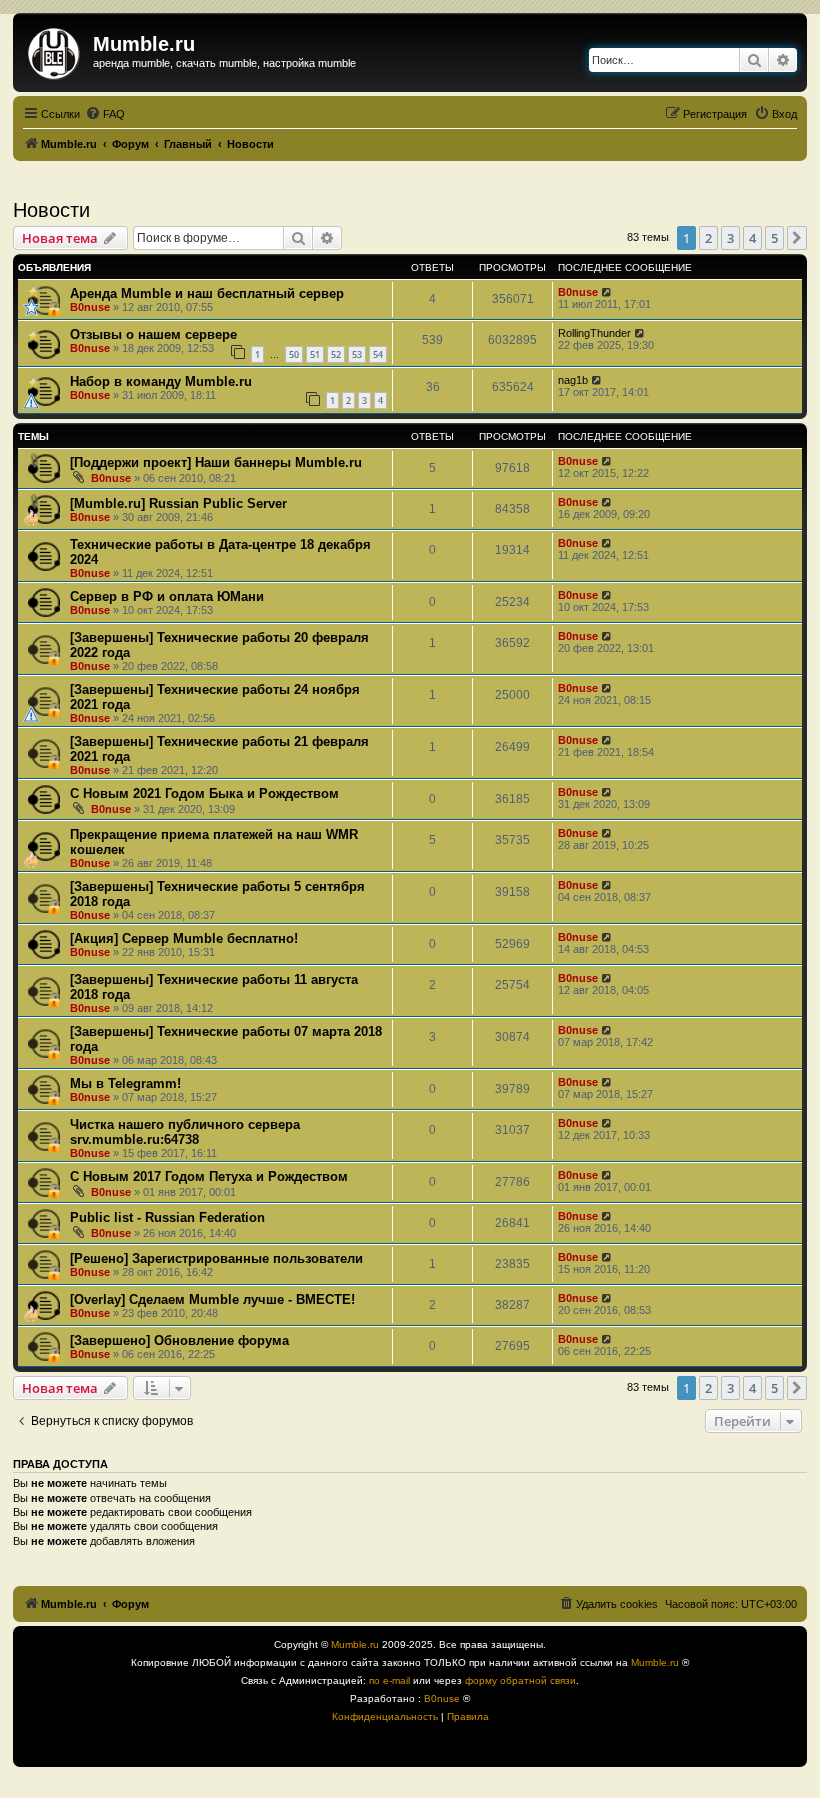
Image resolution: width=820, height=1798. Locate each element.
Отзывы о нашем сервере (153, 334)
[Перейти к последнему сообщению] (607, 292)
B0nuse (90, 307)
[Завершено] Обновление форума (179, 1340)
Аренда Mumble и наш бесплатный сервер (207, 293)
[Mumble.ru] (55, 50)
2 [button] (708, 238)
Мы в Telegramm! (125, 1083)
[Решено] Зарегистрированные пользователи (216, 1258)
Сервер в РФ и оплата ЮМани (167, 596)
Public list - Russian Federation (167, 1217)
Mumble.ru (355, 1644)
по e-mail (389, 1680)
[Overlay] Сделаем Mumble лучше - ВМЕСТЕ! (212, 1299)
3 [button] (730, 238)
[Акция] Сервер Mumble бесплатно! (184, 938)
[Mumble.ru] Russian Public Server (178, 503)
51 (315, 354)
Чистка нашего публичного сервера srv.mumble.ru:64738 (185, 1132)
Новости (51, 210)
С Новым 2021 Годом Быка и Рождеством (204, 793)
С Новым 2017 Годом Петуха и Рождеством (209, 1176)
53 (357, 354)
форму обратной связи (520, 1680)
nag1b (573, 380)
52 (336, 354)
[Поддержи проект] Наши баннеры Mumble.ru (216, 462)
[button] (797, 238)
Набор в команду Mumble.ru (161, 381)
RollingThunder (594, 333)
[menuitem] (105, 114)
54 (378, 354)
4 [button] (752, 238)
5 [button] (774, 238)
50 (294, 354)
